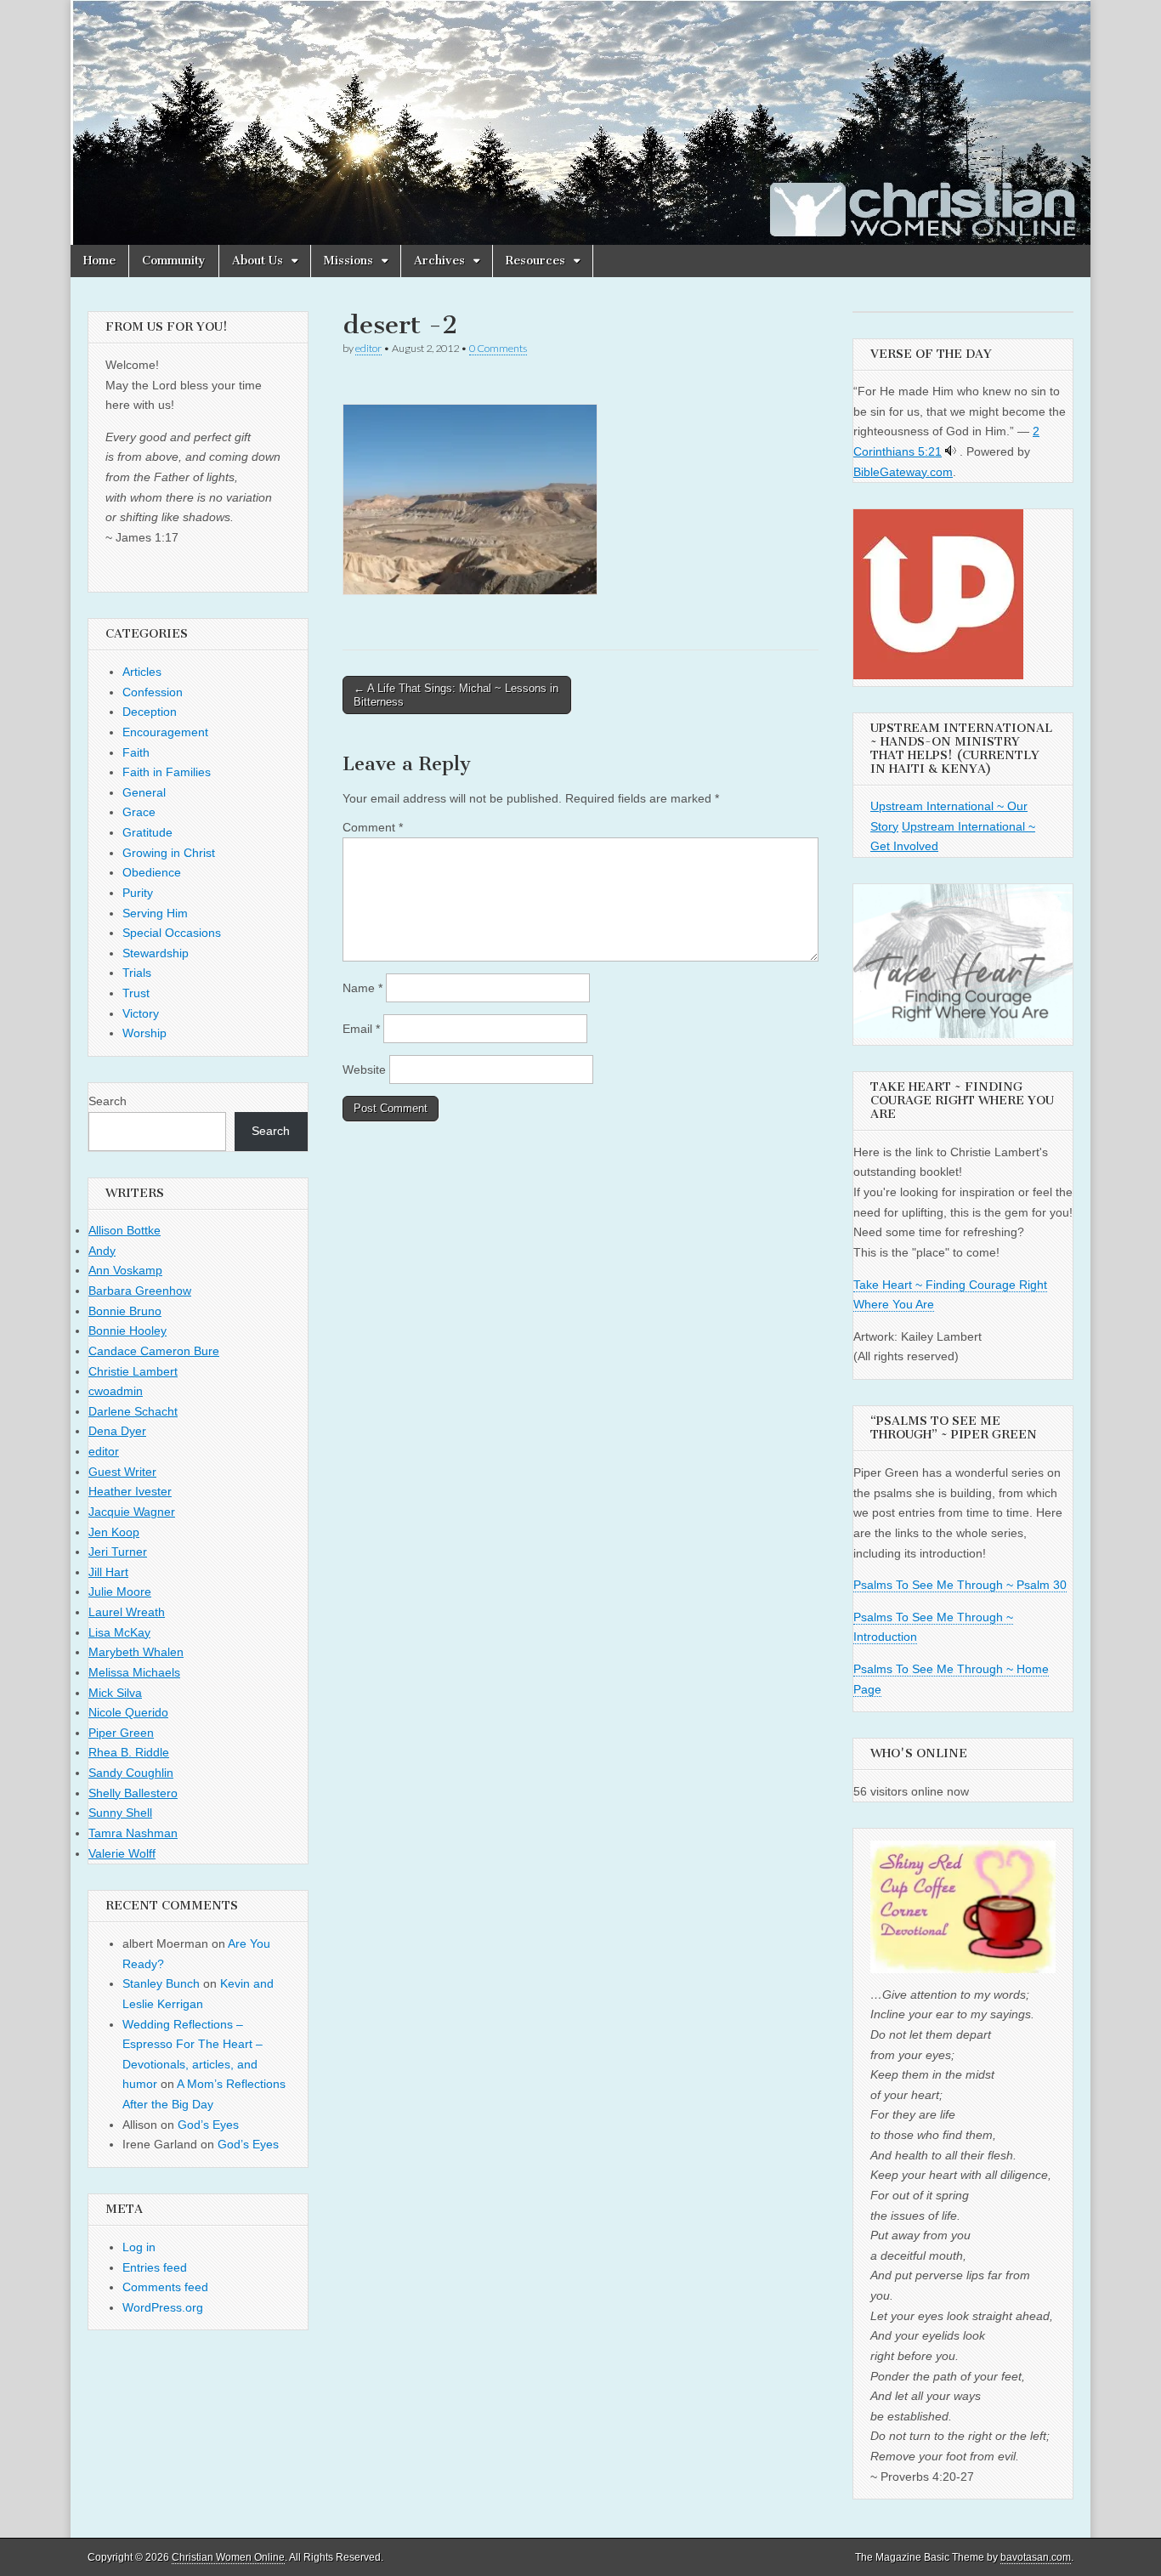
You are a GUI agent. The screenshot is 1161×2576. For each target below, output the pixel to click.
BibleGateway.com (903, 472)
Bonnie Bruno (125, 1311)
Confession (153, 692)
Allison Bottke (125, 1230)
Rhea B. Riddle (129, 1752)
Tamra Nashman (133, 1833)
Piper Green (121, 1733)
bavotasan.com (1036, 2557)
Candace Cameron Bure (154, 1351)
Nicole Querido (128, 1712)
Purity (138, 893)
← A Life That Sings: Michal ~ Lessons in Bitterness (456, 695)
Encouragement (165, 732)
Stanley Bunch (161, 1983)
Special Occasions (172, 933)
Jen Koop (114, 1532)
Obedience (152, 872)
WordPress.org (163, 2307)
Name (362, 988)
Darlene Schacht (133, 1411)
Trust (136, 993)
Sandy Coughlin (131, 1773)
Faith (136, 752)
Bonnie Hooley (127, 1331)
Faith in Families (167, 772)
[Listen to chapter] (951, 451)
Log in (139, 2247)
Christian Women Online (228, 2557)
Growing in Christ (169, 853)
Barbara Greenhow (140, 1291)
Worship (144, 1033)
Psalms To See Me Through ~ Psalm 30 (960, 1585)
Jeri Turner (118, 1552)
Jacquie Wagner (132, 1512)
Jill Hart (108, 1572)
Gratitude (147, 832)
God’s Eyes (208, 2125)
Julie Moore (120, 1592)
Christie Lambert (133, 1371)
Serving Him (155, 913)
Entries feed (155, 2267)
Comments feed (165, 2287)
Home (99, 261)
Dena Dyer (117, 1431)
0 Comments (498, 348)
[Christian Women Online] (580, 122)
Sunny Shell (120, 1813)
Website (364, 1070)
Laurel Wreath (127, 1612)
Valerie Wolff (122, 1853)
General (144, 792)
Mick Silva (115, 1693)
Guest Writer (122, 1472)
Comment (373, 827)
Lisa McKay (119, 1632)
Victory (141, 1013)
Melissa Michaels (134, 1672)
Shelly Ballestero (133, 1793)
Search (108, 1101)
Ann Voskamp (125, 1270)
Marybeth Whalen (136, 1652)
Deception (150, 712)
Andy (102, 1251)
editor (368, 348)
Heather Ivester (130, 1491)
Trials (137, 973)
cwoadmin (116, 1391)
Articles (142, 672)
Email (361, 1029)
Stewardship (156, 953)
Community (174, 261)
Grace (139, 812)
